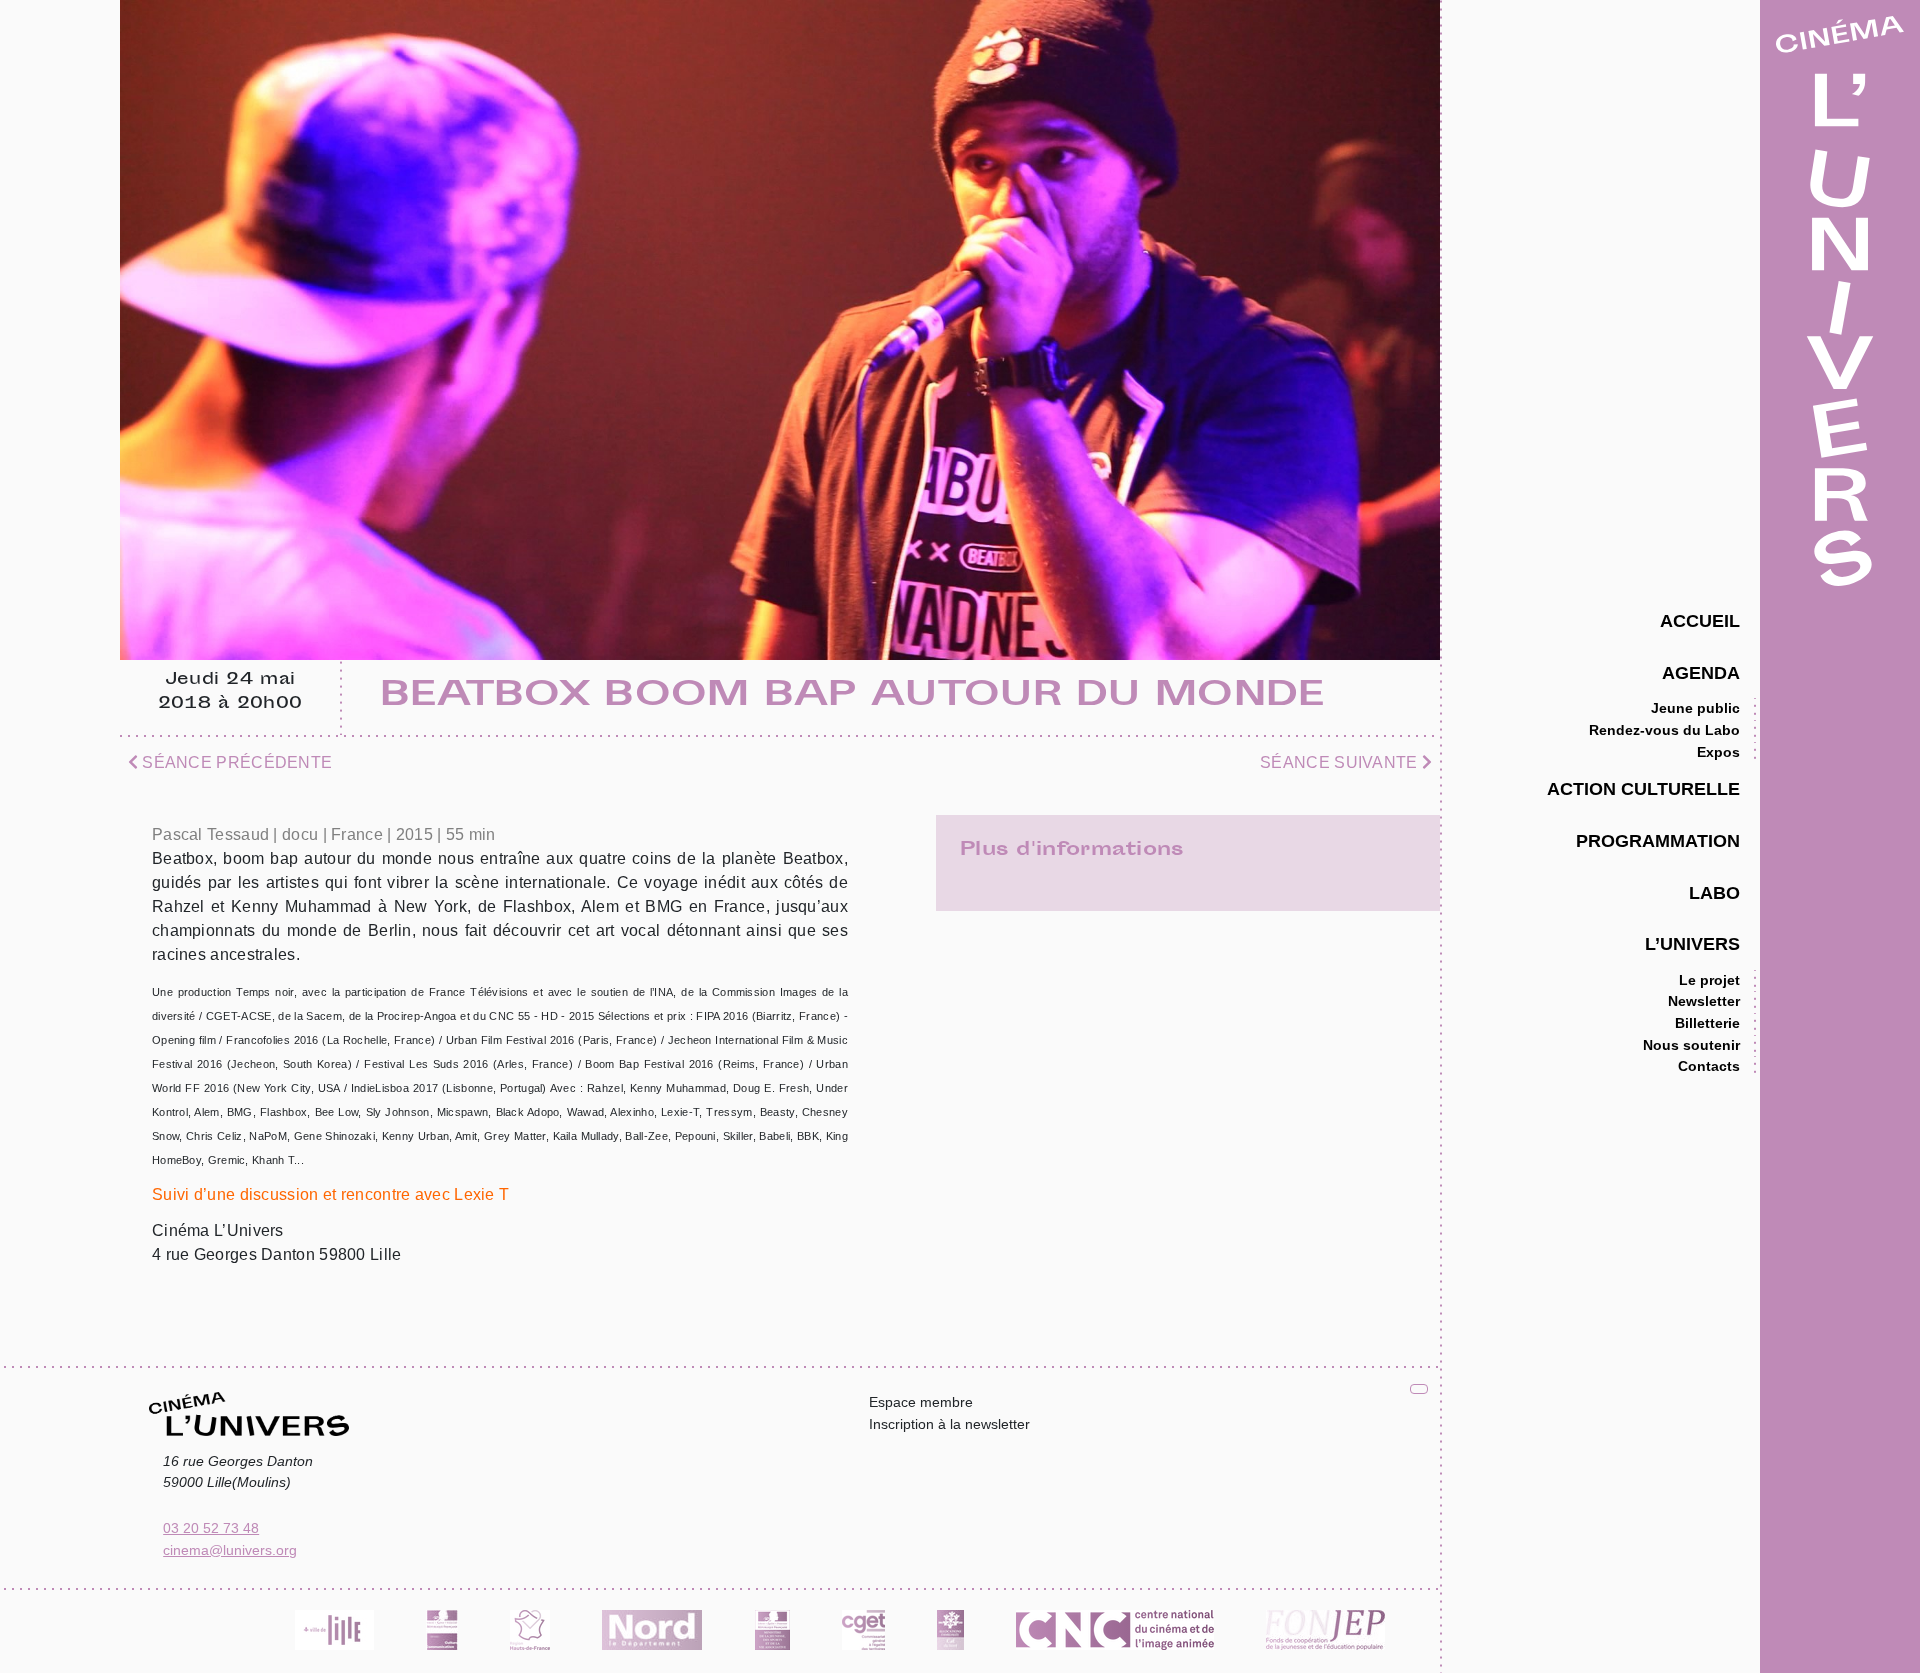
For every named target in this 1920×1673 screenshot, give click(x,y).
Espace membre (921, 1402)
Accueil (1700, 620)
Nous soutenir (1691, 1045)
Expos (1718, 752)
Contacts (1709, 1066)
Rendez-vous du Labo (1664, 730)
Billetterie (1707, 1023)
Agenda (1701, 672)
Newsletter (1704, 1001)
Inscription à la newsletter (949, 1424)
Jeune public (1695, 708)
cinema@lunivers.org (230, 1550)
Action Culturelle (1643, 788)
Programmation (1658, 840)
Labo (1714, 892)
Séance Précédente (235, 762)
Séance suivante (1341, 762)
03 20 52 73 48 (211, 1528)
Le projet (1709, 980)
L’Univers (1692, 943)
